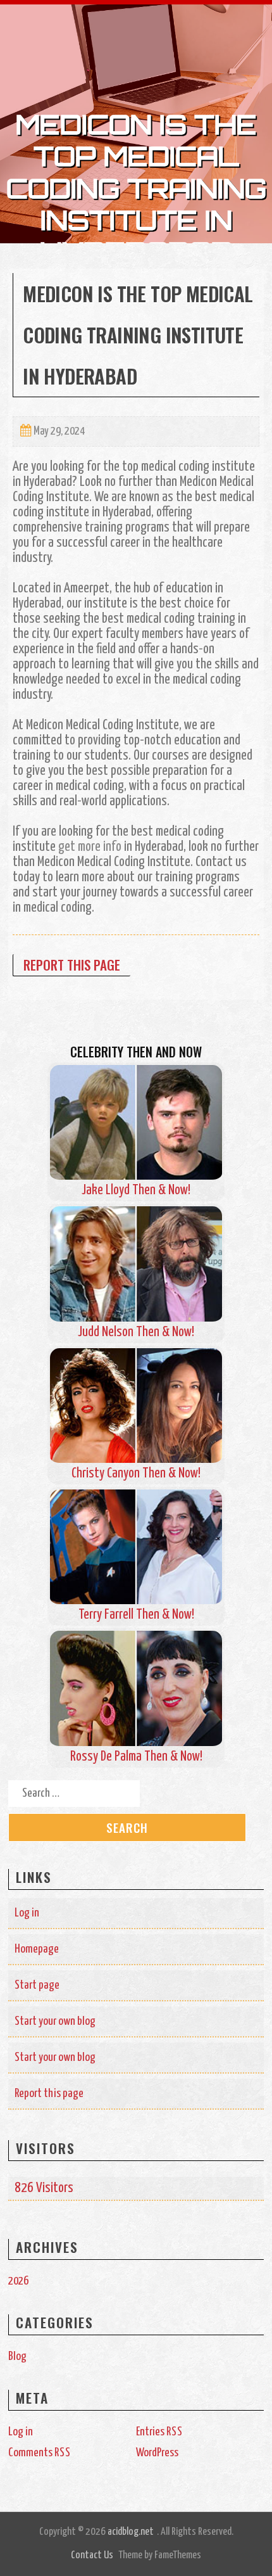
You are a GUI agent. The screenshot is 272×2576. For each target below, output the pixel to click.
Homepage (37, 1949)
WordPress (157, 2453)
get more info (90, 847)
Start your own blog (55, 2021)
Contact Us (92, 2555)
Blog (17, 2356)
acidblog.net (131, 2532)
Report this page (72, 965)
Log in (27, 1913)
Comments (40, 2453)
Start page (37, 1985)
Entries (159, 2432)
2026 (18, 2281)
